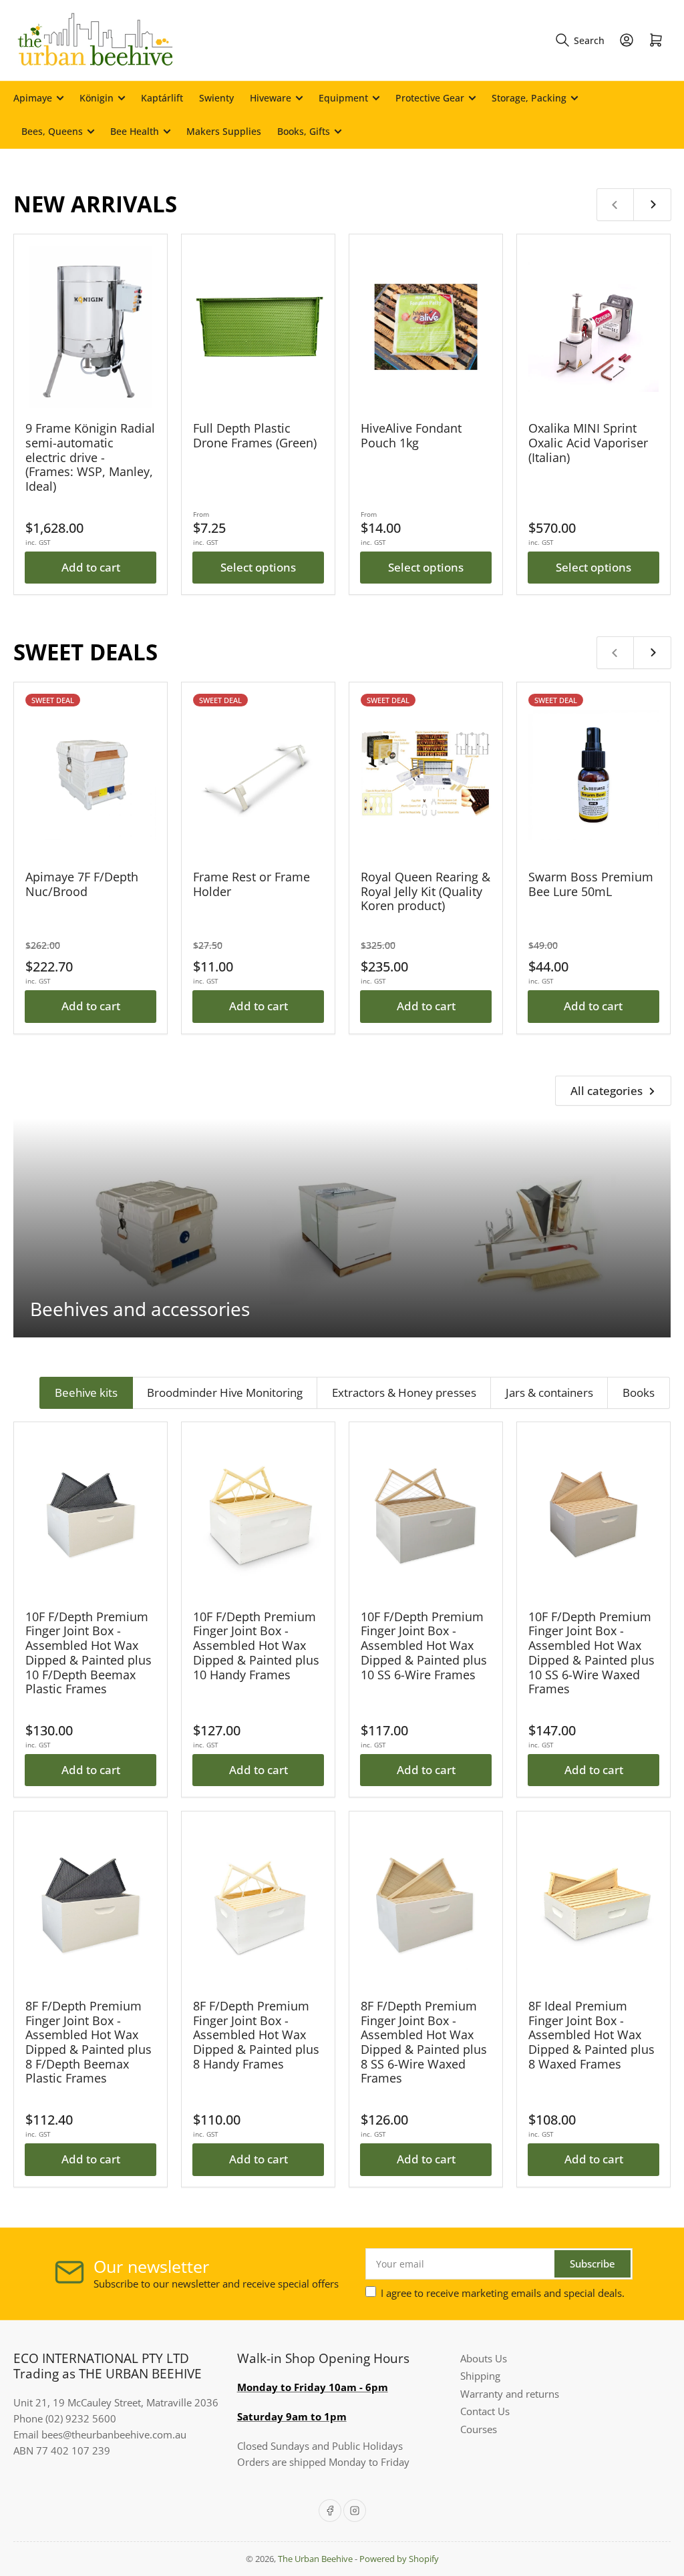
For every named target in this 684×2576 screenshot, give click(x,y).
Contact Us (485, 2411)
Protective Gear (430, 98)
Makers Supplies (224, 131)
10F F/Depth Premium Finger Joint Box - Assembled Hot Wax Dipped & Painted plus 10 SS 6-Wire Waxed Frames (591, 1653)
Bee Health (135, 131)
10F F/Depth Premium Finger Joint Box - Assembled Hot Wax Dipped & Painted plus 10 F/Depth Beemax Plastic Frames (89, 1653)
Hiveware (271, 98)
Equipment (343, 98)
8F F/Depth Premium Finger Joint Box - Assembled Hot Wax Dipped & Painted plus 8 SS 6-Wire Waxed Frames (424, 2042)
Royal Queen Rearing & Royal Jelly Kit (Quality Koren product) (425, 891)
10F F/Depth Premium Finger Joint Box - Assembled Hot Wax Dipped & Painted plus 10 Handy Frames (256, 1646)
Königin (97, 98)
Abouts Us (484, 2358)
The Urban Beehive (315, 2559)
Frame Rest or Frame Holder (251, 884)
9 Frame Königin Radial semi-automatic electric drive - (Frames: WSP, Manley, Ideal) (90, 457)
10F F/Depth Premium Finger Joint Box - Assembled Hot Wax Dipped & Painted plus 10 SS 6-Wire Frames (424, 1646)
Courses (479, 2429)
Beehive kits (86, 1392)
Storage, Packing (529, 98)
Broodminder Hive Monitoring (225, 1392)
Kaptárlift (162, 98)
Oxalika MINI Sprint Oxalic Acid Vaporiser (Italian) (588, 442)
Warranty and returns (510, 2394)
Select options (258, 567)
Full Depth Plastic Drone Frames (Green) (255, 435)
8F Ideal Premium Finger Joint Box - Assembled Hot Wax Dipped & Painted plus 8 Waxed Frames (591, 2035)
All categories (607, 1091)
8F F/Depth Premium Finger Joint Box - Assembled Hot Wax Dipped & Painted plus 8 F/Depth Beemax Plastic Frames (89, 2042)
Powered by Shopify (399, 2559)
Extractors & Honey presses (404, 1392)
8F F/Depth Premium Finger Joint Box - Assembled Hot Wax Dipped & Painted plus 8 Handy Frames (256, 2035)
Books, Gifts (304, 131)
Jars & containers (549, 1392)
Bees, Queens (52, 131)
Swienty (216, 98)
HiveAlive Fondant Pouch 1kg (411, 435)
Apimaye (33, 98)
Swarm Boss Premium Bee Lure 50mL (591, 884)
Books (639, 1392)
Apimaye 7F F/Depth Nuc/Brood (82, 884)
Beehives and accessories (140, 1309)
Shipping (480, 2376)
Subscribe (592, 2264)
